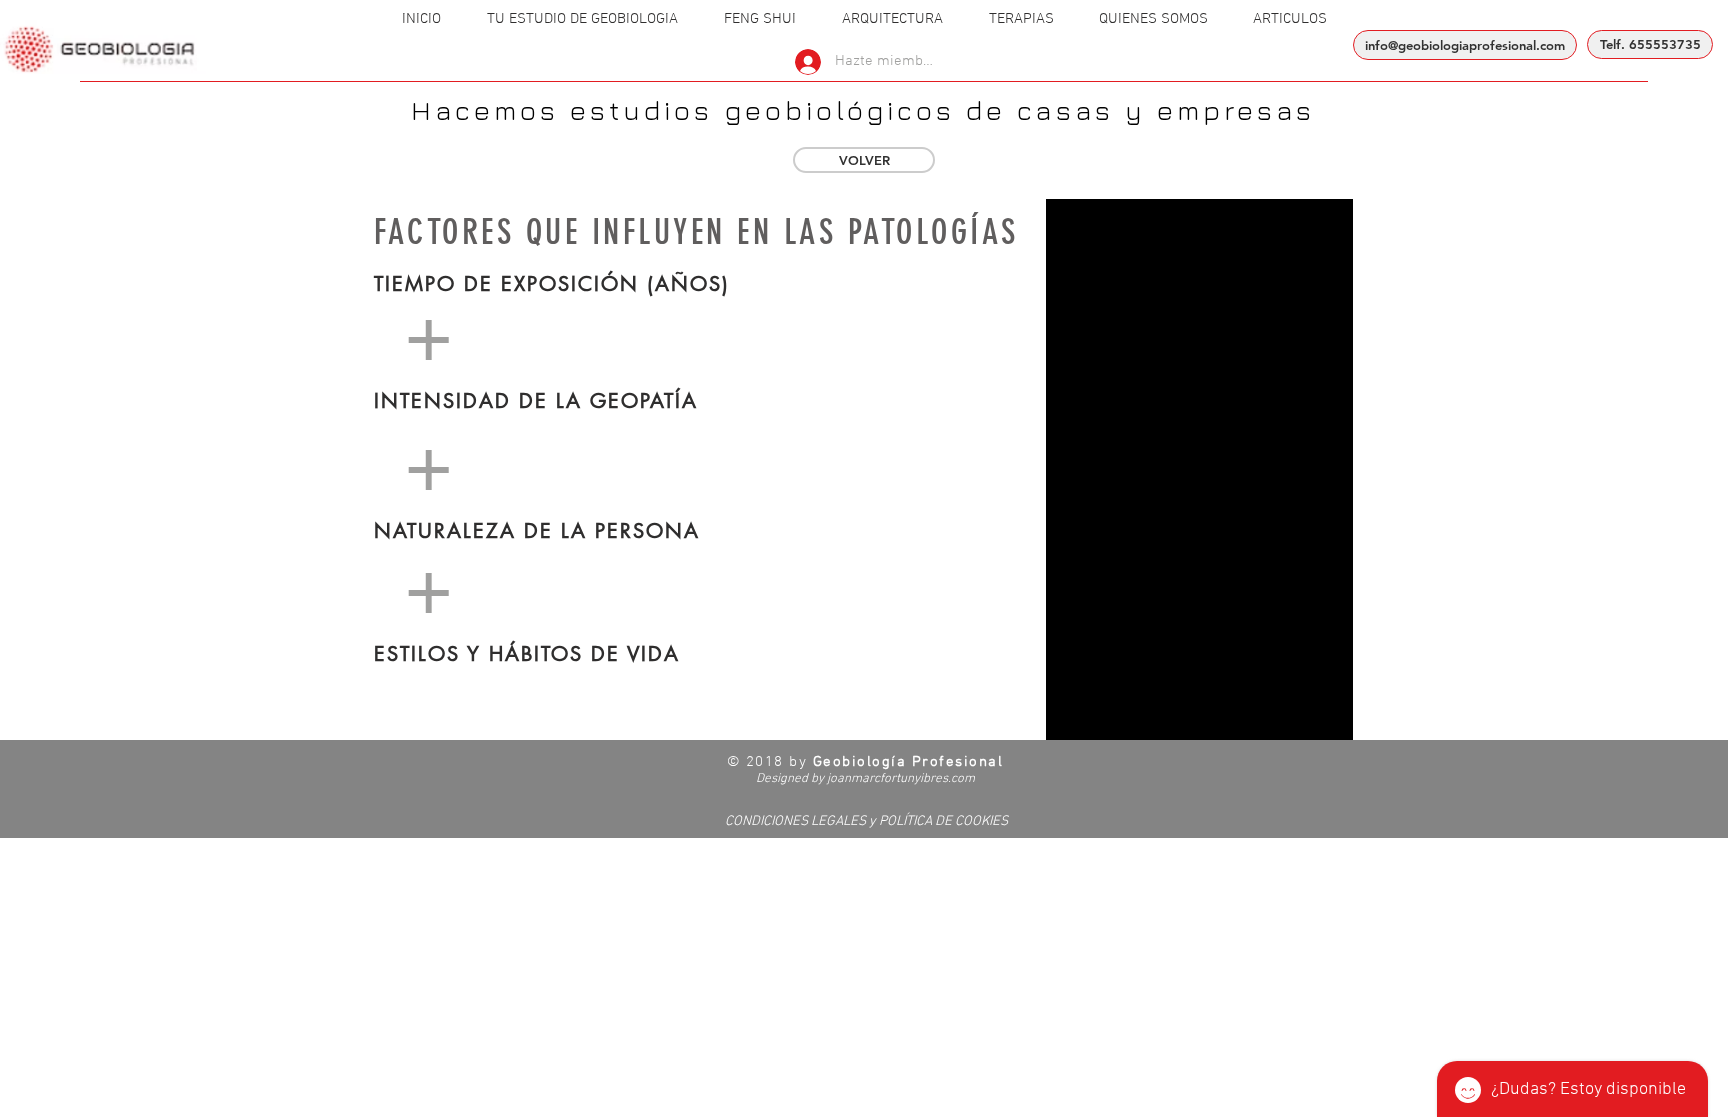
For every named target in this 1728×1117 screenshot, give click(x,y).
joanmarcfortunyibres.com (901, 779)
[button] (582, 19)
